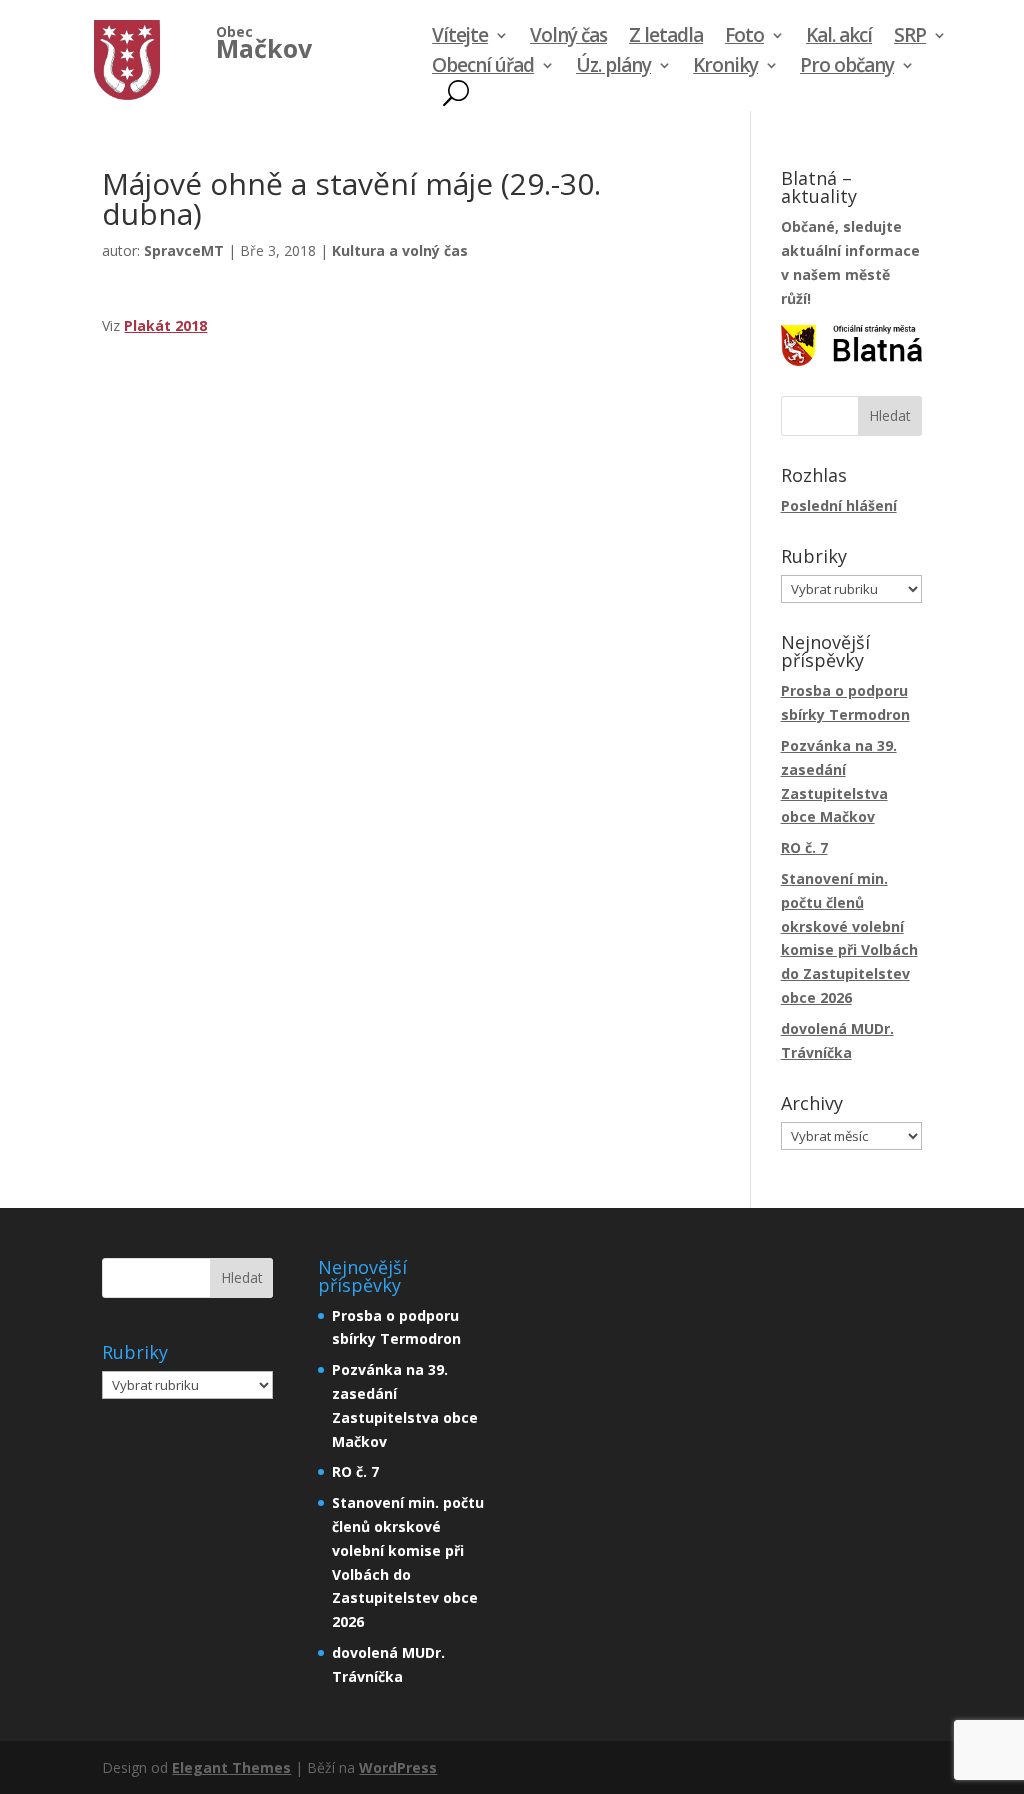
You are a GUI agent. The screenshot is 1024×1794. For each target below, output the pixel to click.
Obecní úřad (483, 68)
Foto (744, 38)
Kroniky (725, 68)
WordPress (398, 1767)
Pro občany (847, 68)
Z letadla (666, 38)
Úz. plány (613, 68)
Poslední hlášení (839, 505)
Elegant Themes (231, 1767)
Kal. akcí (839, 38)
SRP (910, 38)
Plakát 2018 (165, 325)
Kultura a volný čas (400, 250)
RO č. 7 (804, 847)
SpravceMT (184, 250)
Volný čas (568, 38)
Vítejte (460, 38)
